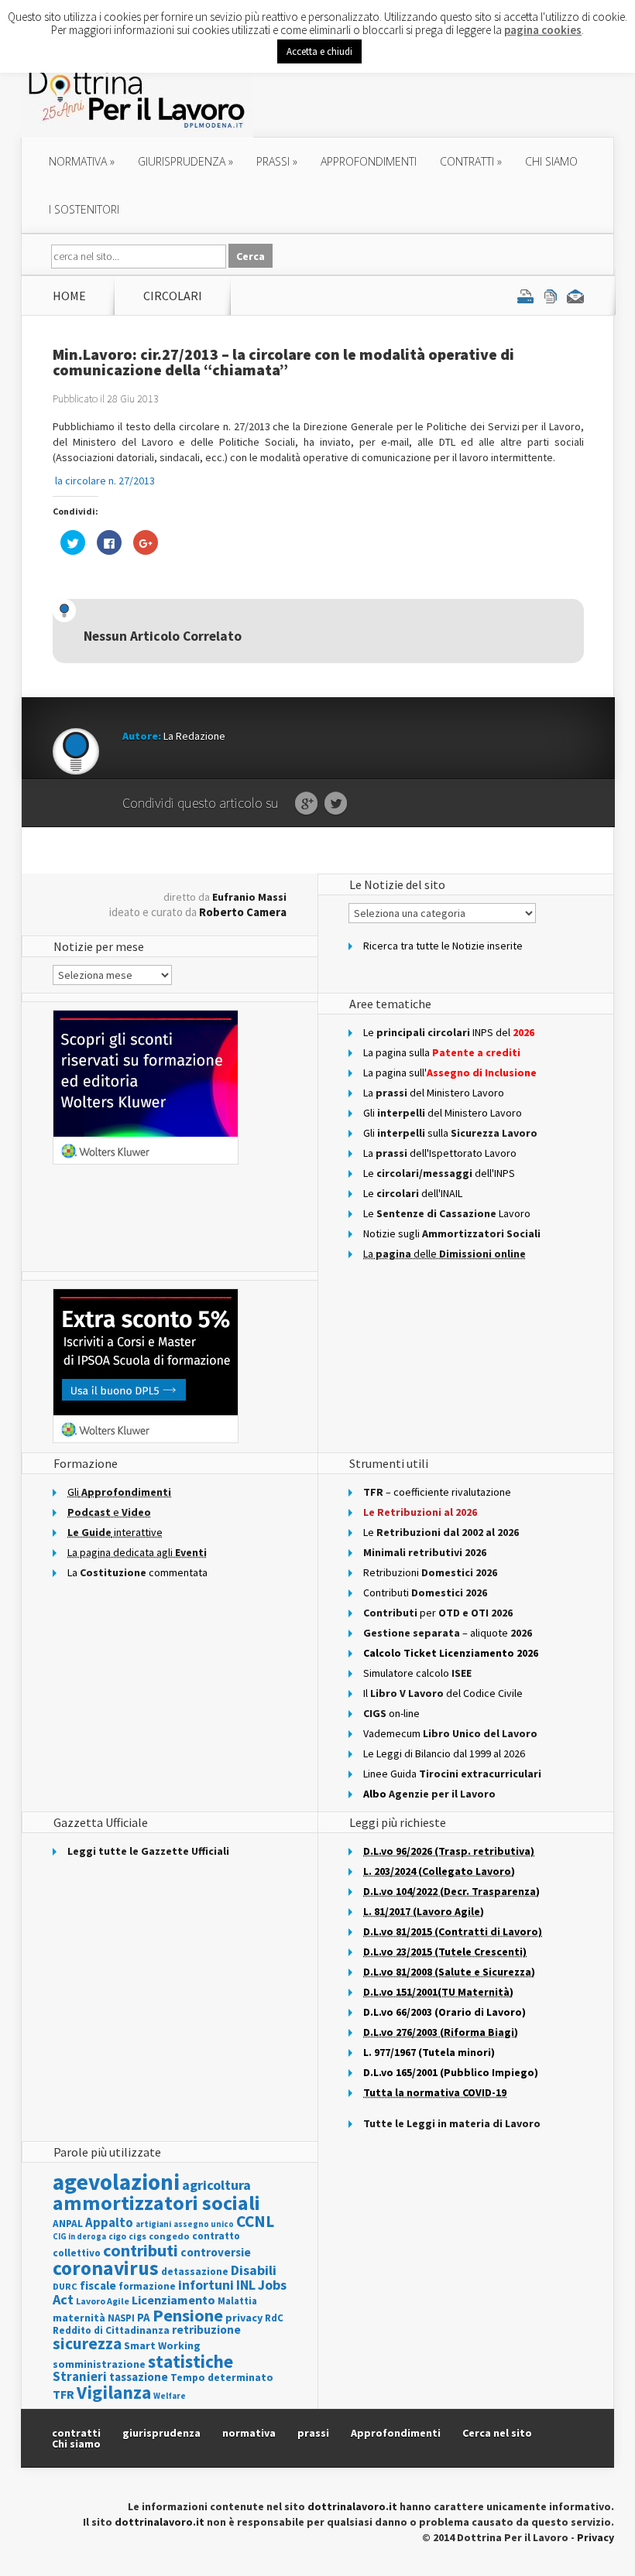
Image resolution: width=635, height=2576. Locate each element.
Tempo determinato (222, 2378)
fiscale (98, 2285)
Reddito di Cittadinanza (111, 2330)
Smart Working (162, 2345)
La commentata (137, 1572)
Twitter (336, 804)
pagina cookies (543, 30)
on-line (391, 1713)
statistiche (190, 2361)
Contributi (425, 1592)
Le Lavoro (447, 1213)
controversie (216, 2252)
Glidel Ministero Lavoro (443, 1113)
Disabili (254, 2270)
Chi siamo (551, 161)
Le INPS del (449, 1032)
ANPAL (68, 2224)
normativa (82, 161)
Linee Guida (452, 1774)
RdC (274, 2318)
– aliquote (448, 1633)
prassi (277, 161)
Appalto (109, 2223)
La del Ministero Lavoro (434, 1093)
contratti (471, 161)
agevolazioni (116, 2182)
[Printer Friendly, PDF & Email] (551, 296)
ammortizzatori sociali (156, 2203)
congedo (169, 2236)
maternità (79, 2318)
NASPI (121, 2318)
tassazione (139, 2377)
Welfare (170, 2396)
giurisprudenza (185, 161)
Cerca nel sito (497, 2433)
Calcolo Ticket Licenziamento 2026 (451, 1653)
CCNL (255, 2221)
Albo (429, 1794)
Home (69, 296)
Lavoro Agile (103, 2301)
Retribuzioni (430, 1572)
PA (144, 2317)
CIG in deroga (79, 2237)
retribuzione (206, 2330)
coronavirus (106, 2268)
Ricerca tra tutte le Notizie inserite (443, 946)
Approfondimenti (396, 2433)
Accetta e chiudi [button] (319, 51)
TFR (63, 2394)
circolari (173, 296)
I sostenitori (84, 209)
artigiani (153, 2224)
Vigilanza (114, 2392)
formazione (147, 2286)
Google (306, 804)
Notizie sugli (452, 1233)
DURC (65, 2286)
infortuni (206, 2285)
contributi (141, 2250)
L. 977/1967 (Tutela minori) (429, 2052)
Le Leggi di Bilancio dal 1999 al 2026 (444, 1753)
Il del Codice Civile (443, 1693)
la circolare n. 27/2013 (105, 481)
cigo (117, 2236)
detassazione (195, 2272)
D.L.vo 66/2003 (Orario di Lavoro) (444, 2012)
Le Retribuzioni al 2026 (420, 1512)
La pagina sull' (450, 1072)
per (438, 1613)
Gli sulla (450, 1133)
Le (441, 1532)
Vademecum (450, 1733)
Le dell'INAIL (413, 1193)
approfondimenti (369, 161)
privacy (244, 2318)
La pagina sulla (442, 1052)
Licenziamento (173, 2300)
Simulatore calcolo (417, 1673)
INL (246, 2285)
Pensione (188, 2315)
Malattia (237, 2301)
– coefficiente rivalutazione (437, 1492)
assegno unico (204, 2224)
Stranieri (80, 2376)
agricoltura (216, 2185)
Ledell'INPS (439, 1173)
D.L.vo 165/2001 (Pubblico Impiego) (451, 2072)
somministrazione (99, 2364)
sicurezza (87, 2343)
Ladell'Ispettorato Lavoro (440, 1153)
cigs (137, 2236)
